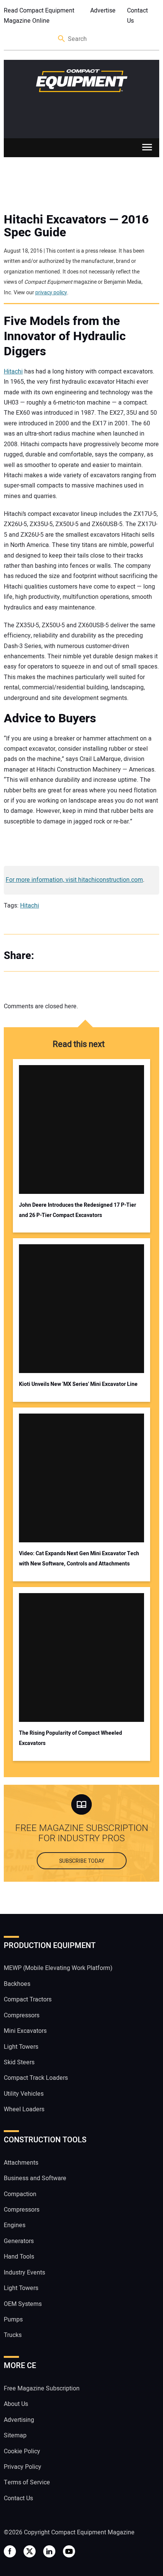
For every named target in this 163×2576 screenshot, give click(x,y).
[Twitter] (64, 956)
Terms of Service (27, 2483)
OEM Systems (23, 2304)
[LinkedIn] (80, 956)
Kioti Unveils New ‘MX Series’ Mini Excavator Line (78, 1384)
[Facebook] (49, 956)
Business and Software (35, 2178)
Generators (19, 2241)
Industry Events (24, 2273)
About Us (16, 2404)
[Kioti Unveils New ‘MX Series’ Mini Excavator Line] (82, 1309)
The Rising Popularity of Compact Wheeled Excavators (71, 1738)
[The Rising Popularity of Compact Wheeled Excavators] (82, 1657)
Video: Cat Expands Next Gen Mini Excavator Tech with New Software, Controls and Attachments (79, 1559)
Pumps (13, 2320)
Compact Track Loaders (36, 2078)
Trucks (13, 2335)
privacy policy (51, 293)
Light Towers (21, 2047)
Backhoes (17, 1984)
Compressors (22, 2015)
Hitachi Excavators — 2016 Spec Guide (76, 226)
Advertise (103, 11)
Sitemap (15, 2435)
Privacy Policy (23, 2467)
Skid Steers (19, 2062)
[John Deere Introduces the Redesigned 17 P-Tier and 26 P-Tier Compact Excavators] (82, 1129)
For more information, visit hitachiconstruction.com (74, 880)
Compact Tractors (28, 2000)
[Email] (95, 956)
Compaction (20, 2194)
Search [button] (62, 39)
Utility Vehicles (24, 2094)
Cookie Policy (22, 2451)
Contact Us (137, 16)
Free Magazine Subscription (42, 2389)
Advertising (19, 2420)
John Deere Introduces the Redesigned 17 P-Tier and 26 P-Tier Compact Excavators (78, 1210)
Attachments (21, 2163)
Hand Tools (19, 2257)
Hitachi (13, 372)
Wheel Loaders (24, 2109)
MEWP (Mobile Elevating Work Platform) (58, 1968)
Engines (15, 2226)
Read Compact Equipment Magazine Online (39, 16)
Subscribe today (82, 1861)
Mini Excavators (25, 2031)
